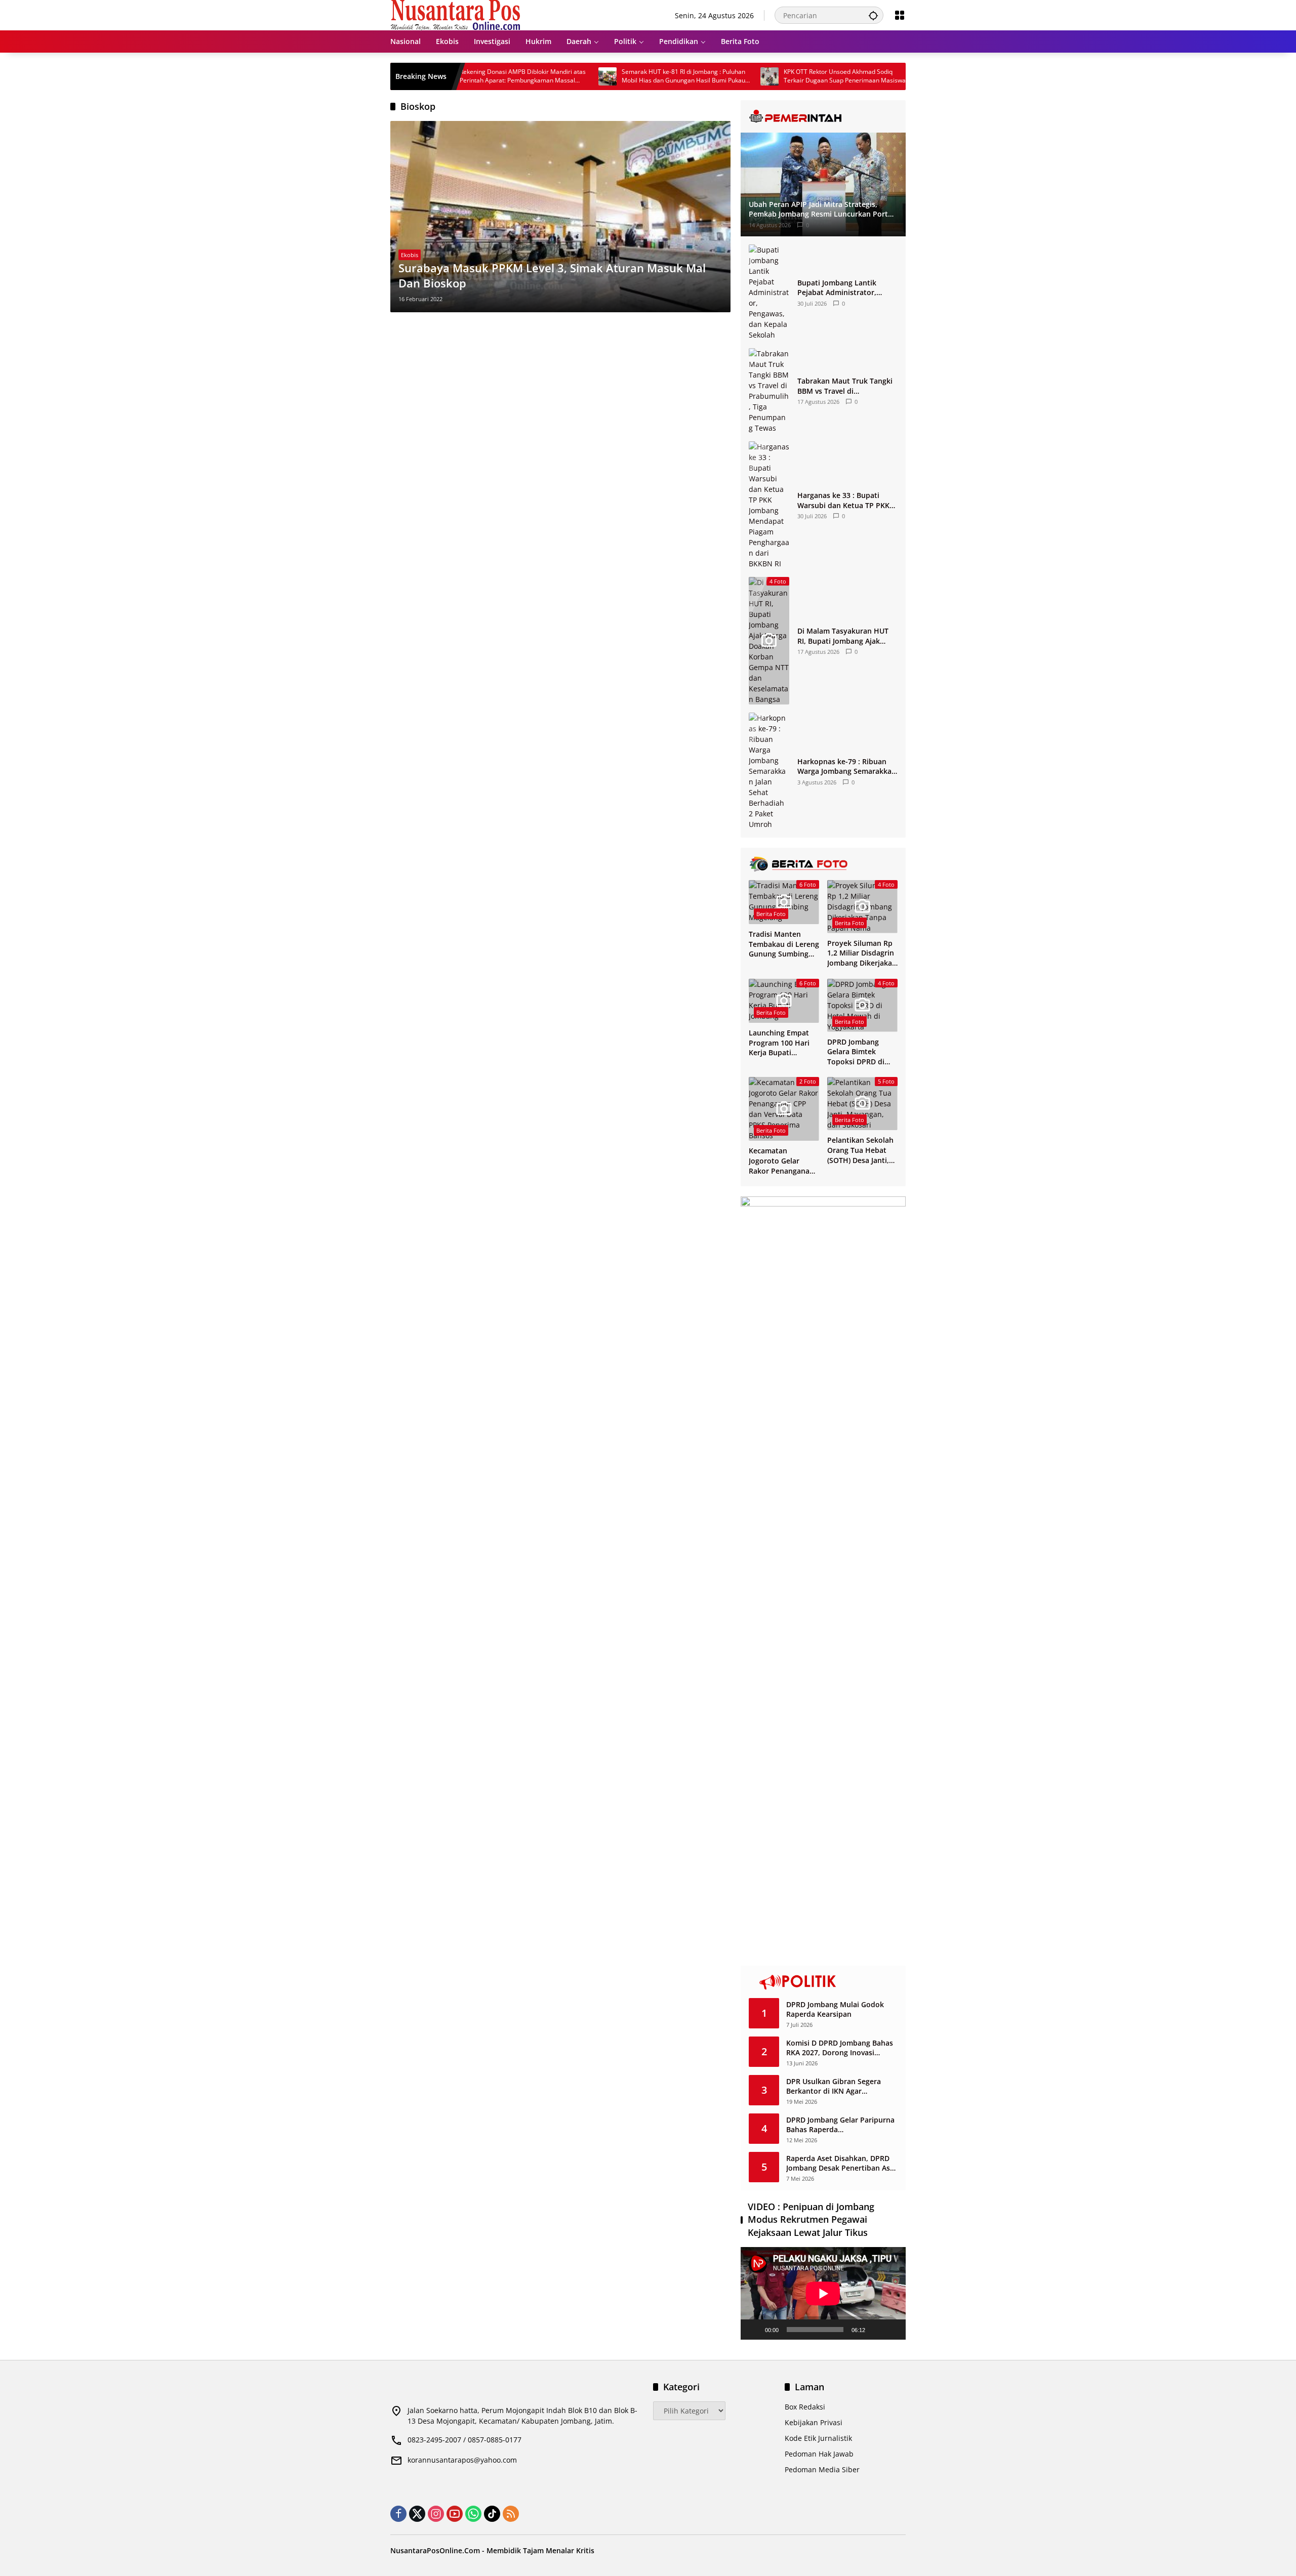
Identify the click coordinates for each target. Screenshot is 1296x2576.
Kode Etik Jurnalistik (818, 2438)
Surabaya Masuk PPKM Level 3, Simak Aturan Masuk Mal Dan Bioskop (552, 276)
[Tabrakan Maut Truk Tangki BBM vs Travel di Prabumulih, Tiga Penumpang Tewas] (769, 391)
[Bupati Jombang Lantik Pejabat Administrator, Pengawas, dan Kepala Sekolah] (769, 292)
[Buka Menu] (900, 15)
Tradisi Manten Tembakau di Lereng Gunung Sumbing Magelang (784, 944)
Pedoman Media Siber (822, 2469)
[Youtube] (455, 2514)
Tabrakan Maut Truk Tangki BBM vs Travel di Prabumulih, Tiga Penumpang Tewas (845, 386)
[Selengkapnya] (823, 116)
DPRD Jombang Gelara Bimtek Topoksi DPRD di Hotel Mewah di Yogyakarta (856, 1052)
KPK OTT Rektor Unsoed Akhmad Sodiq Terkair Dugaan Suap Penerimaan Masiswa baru (770, 76)
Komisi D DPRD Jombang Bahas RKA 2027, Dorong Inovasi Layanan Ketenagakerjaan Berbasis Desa (840, 2048)
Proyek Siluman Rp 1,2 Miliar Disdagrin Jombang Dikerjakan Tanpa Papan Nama (862, 953)
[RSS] (511, 2514)
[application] (823, 2293)
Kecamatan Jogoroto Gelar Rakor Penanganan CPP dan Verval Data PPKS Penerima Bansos (784, 1161)
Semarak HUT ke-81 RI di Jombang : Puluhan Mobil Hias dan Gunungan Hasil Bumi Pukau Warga (609, 76)
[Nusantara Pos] (455, 14)
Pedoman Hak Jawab (819, 2454)
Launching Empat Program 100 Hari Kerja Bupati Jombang (779, 1043)
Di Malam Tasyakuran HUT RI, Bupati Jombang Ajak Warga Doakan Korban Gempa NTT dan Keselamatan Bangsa (843, 636)
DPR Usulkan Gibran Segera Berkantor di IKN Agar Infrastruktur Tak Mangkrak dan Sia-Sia (842, 2086)
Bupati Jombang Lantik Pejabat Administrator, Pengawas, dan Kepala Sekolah (837, 288)
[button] (873, 15)
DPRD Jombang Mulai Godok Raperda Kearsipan (835, 2009)
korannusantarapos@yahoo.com (462, 2460)
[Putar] (754, 2330)
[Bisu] (876, 2330)
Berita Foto (771, 914)
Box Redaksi (805, 2407)
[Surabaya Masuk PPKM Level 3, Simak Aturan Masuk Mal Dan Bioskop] (560, 217)
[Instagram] (436, 2514)
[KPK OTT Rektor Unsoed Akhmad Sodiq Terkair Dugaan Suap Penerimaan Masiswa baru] (695, 76)
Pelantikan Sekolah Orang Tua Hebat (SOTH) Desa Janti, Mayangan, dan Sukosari (860, 1150)
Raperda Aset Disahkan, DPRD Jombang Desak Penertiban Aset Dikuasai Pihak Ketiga (842, 2163)
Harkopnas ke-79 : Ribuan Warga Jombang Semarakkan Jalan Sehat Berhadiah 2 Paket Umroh (847, 766)
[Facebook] (398, 2514)
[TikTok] (492, 2514)
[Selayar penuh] (893, 2330)
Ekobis (410, 255)
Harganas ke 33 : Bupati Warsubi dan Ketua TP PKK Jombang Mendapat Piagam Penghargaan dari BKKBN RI (845, 500)
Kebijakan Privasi (814, 2422)
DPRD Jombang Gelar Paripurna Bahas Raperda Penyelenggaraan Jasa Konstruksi (840, 2125)
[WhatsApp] (473, 2514)
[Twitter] (417, 2514)
